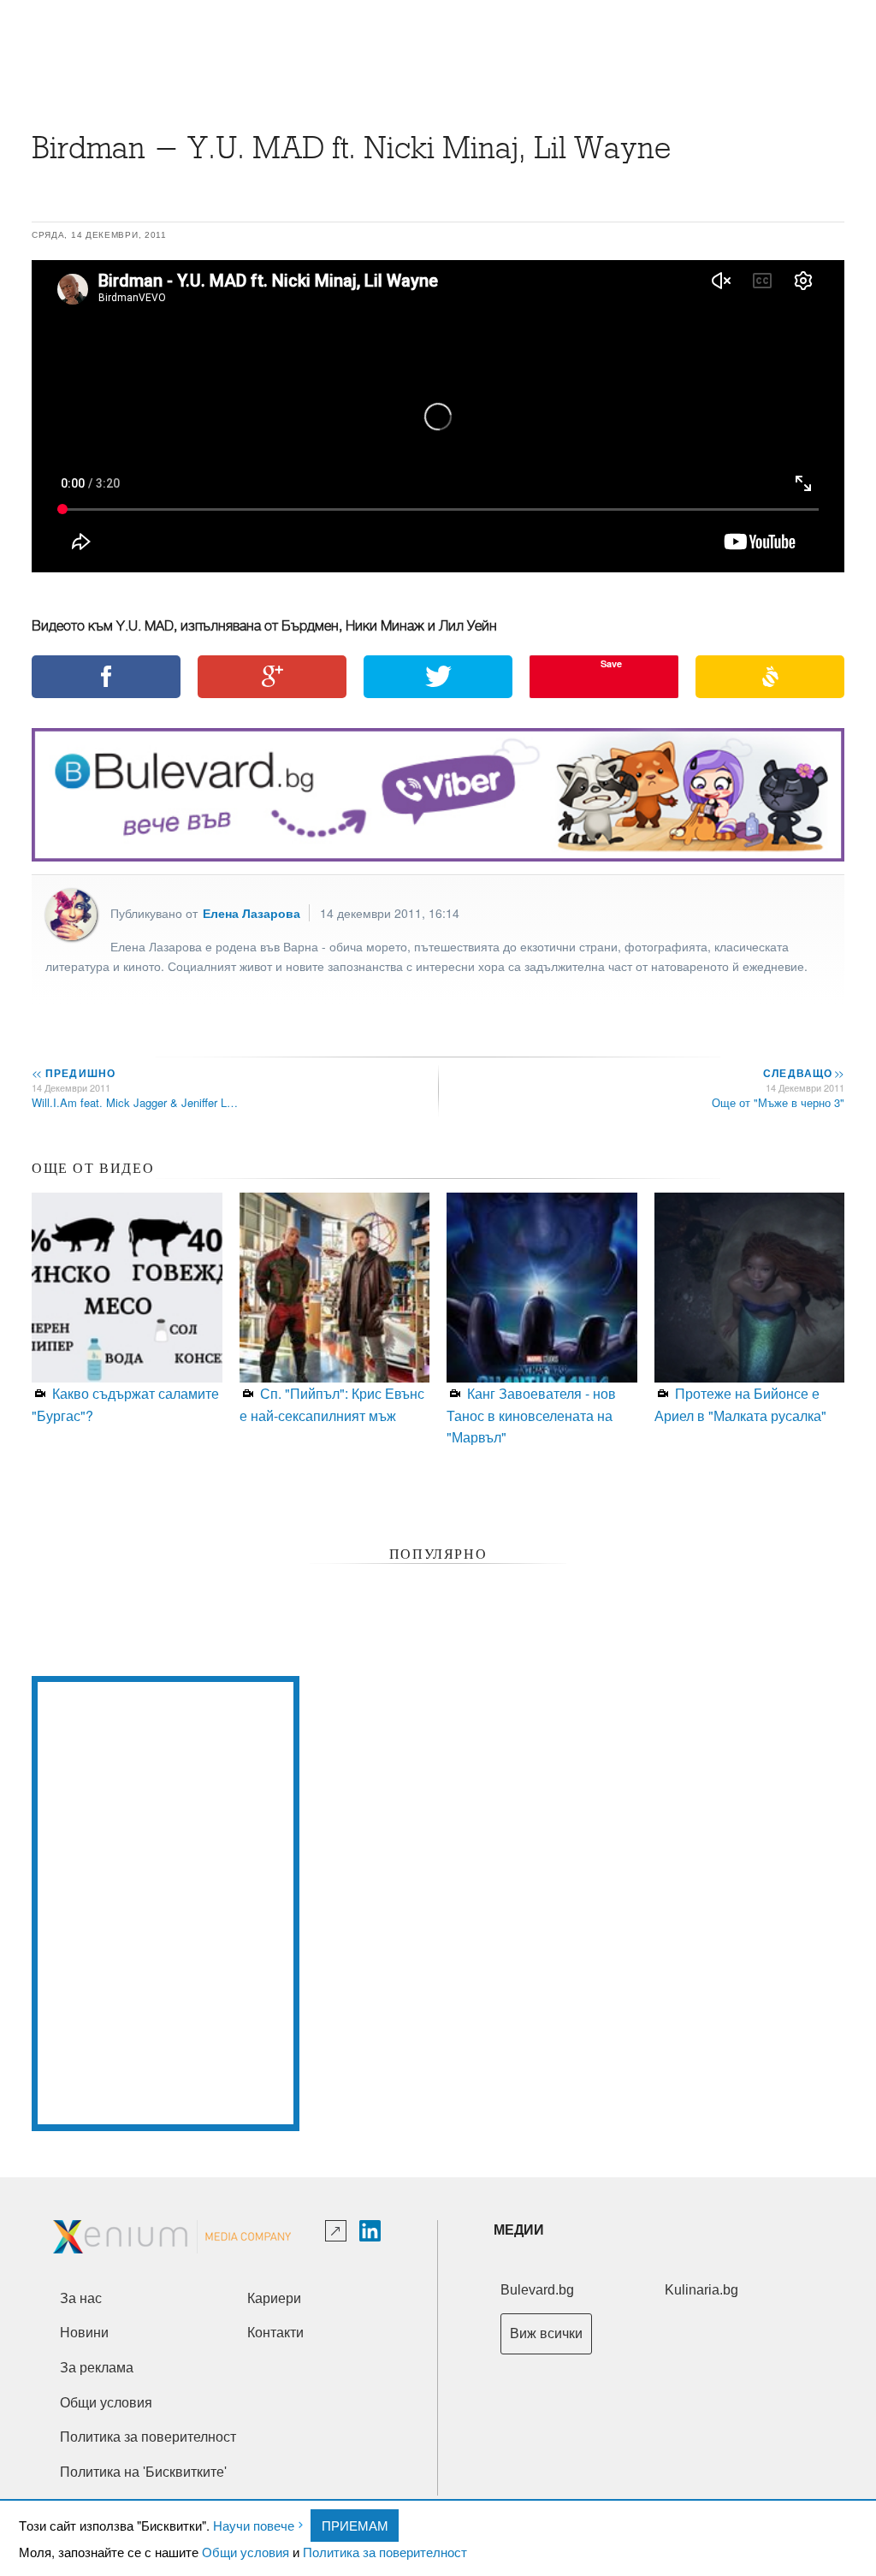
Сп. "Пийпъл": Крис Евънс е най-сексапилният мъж (332, 1404)
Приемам (355, 2525)
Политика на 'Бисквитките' (143, 2472)
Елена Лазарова (252, 913)
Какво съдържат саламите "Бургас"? (125, 1404)
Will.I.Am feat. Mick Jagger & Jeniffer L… (135, 1102)
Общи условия (246, 2552)
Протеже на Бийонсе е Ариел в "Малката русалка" (740, 1404)
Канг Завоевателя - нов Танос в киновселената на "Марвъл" (531, 1415)
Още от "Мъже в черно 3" (778, 1102)
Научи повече (254, 2525)
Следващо (803, 1073)
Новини (84, 2333)
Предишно (74, 1073)
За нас (81, 2298)
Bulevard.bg (537, 2290)
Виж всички (546, 2333)
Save (611, 663)
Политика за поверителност (385, 2552)
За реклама (97, 2368)
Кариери (274, 2298)
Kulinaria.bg (701, 2290)
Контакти (275, 2333)
